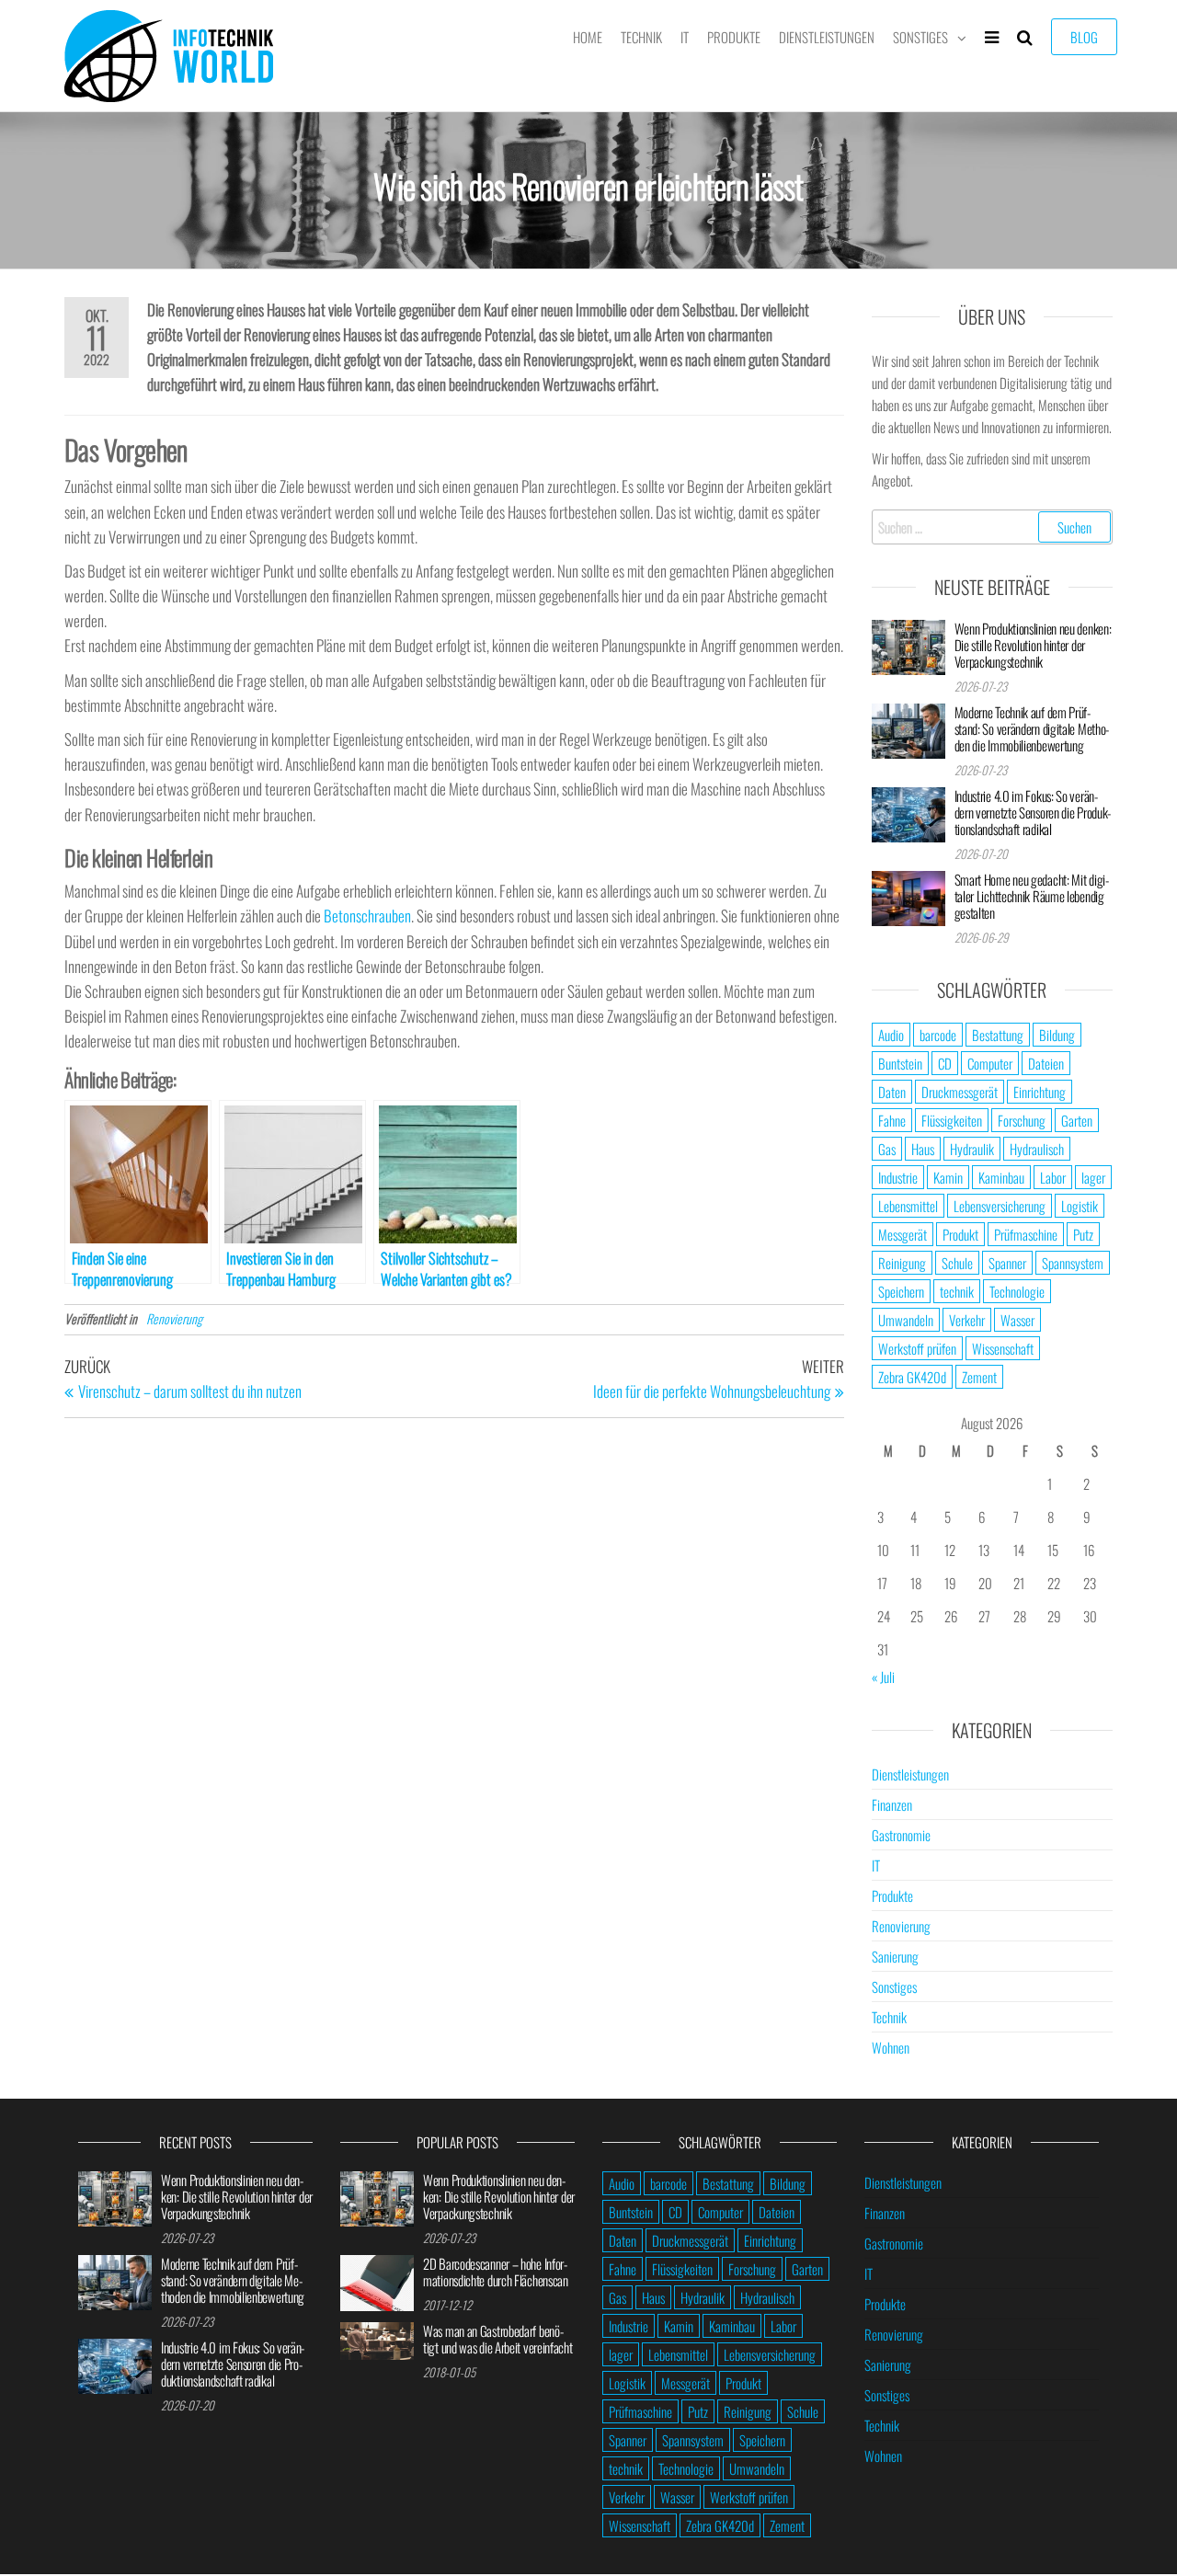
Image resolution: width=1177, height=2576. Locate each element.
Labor (1053, 1177)
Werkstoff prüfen (917, 1348)
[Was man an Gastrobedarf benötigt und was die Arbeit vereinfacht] (377, 2339)
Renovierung (174, 1318)
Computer (990, 1063)
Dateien (1046, 1063)
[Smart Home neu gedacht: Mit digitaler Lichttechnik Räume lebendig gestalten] (908, 896)
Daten (892, 1092)
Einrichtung (1040, 1092)
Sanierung (895, 1956)
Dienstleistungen (827, 37)
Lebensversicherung (1000, 1206)
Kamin (948, 1177)
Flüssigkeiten (952, 1120)
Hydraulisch (1037, 1149)
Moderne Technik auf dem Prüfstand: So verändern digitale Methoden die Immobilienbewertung (1032, 728)
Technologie (1017, 1291)
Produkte (734, 37)
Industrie (898, 1177)
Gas (887, 1149)
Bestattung (998, 1035)
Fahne (892, 1120)
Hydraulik (972, 1149)
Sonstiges (920, 37)
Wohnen (891, 2047)
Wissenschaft (1003, 1348)
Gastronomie (901, 1835)
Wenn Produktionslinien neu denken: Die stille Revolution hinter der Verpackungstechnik (1033, 645)
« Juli (883, 1677)
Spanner (1007, 1263)
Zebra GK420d (912, 1377)
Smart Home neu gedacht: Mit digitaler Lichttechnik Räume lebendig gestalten (1032, 896)
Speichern (901, 1291)
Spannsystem (1073, 1263)
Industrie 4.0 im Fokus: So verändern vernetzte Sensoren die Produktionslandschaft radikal (1033, 812)
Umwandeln (906, 1320)
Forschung (1022, 1120)
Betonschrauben (367, 916)
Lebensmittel (908, 1206)
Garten (1077, 1120)
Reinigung (902, 1263)
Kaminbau (1001, 1177)
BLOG (1084, 37)
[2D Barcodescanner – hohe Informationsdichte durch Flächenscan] (377, 2281)
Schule (957, 1263)
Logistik (1080, 1206)
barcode (938, 1035)
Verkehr (967, 1320)
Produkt (960, 1234)
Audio (891, 1035)
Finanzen (892, 1804)
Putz (1083, 1234)
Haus (923, 1149)
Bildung (1057, 1035)
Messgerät (903, 1234)
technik (957, 1291)
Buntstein (900, 1063)
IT (685, 37)
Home (588, 37)
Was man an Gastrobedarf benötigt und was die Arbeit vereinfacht (498, 2339)
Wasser (1017, 1320)
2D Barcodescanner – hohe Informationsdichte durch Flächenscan (496, 2272)
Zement (979, 1377)
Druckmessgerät (960, 1092)
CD (945, 1063)
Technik (641, 37)
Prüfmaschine (1026, 1234)
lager (1093, 1177)
